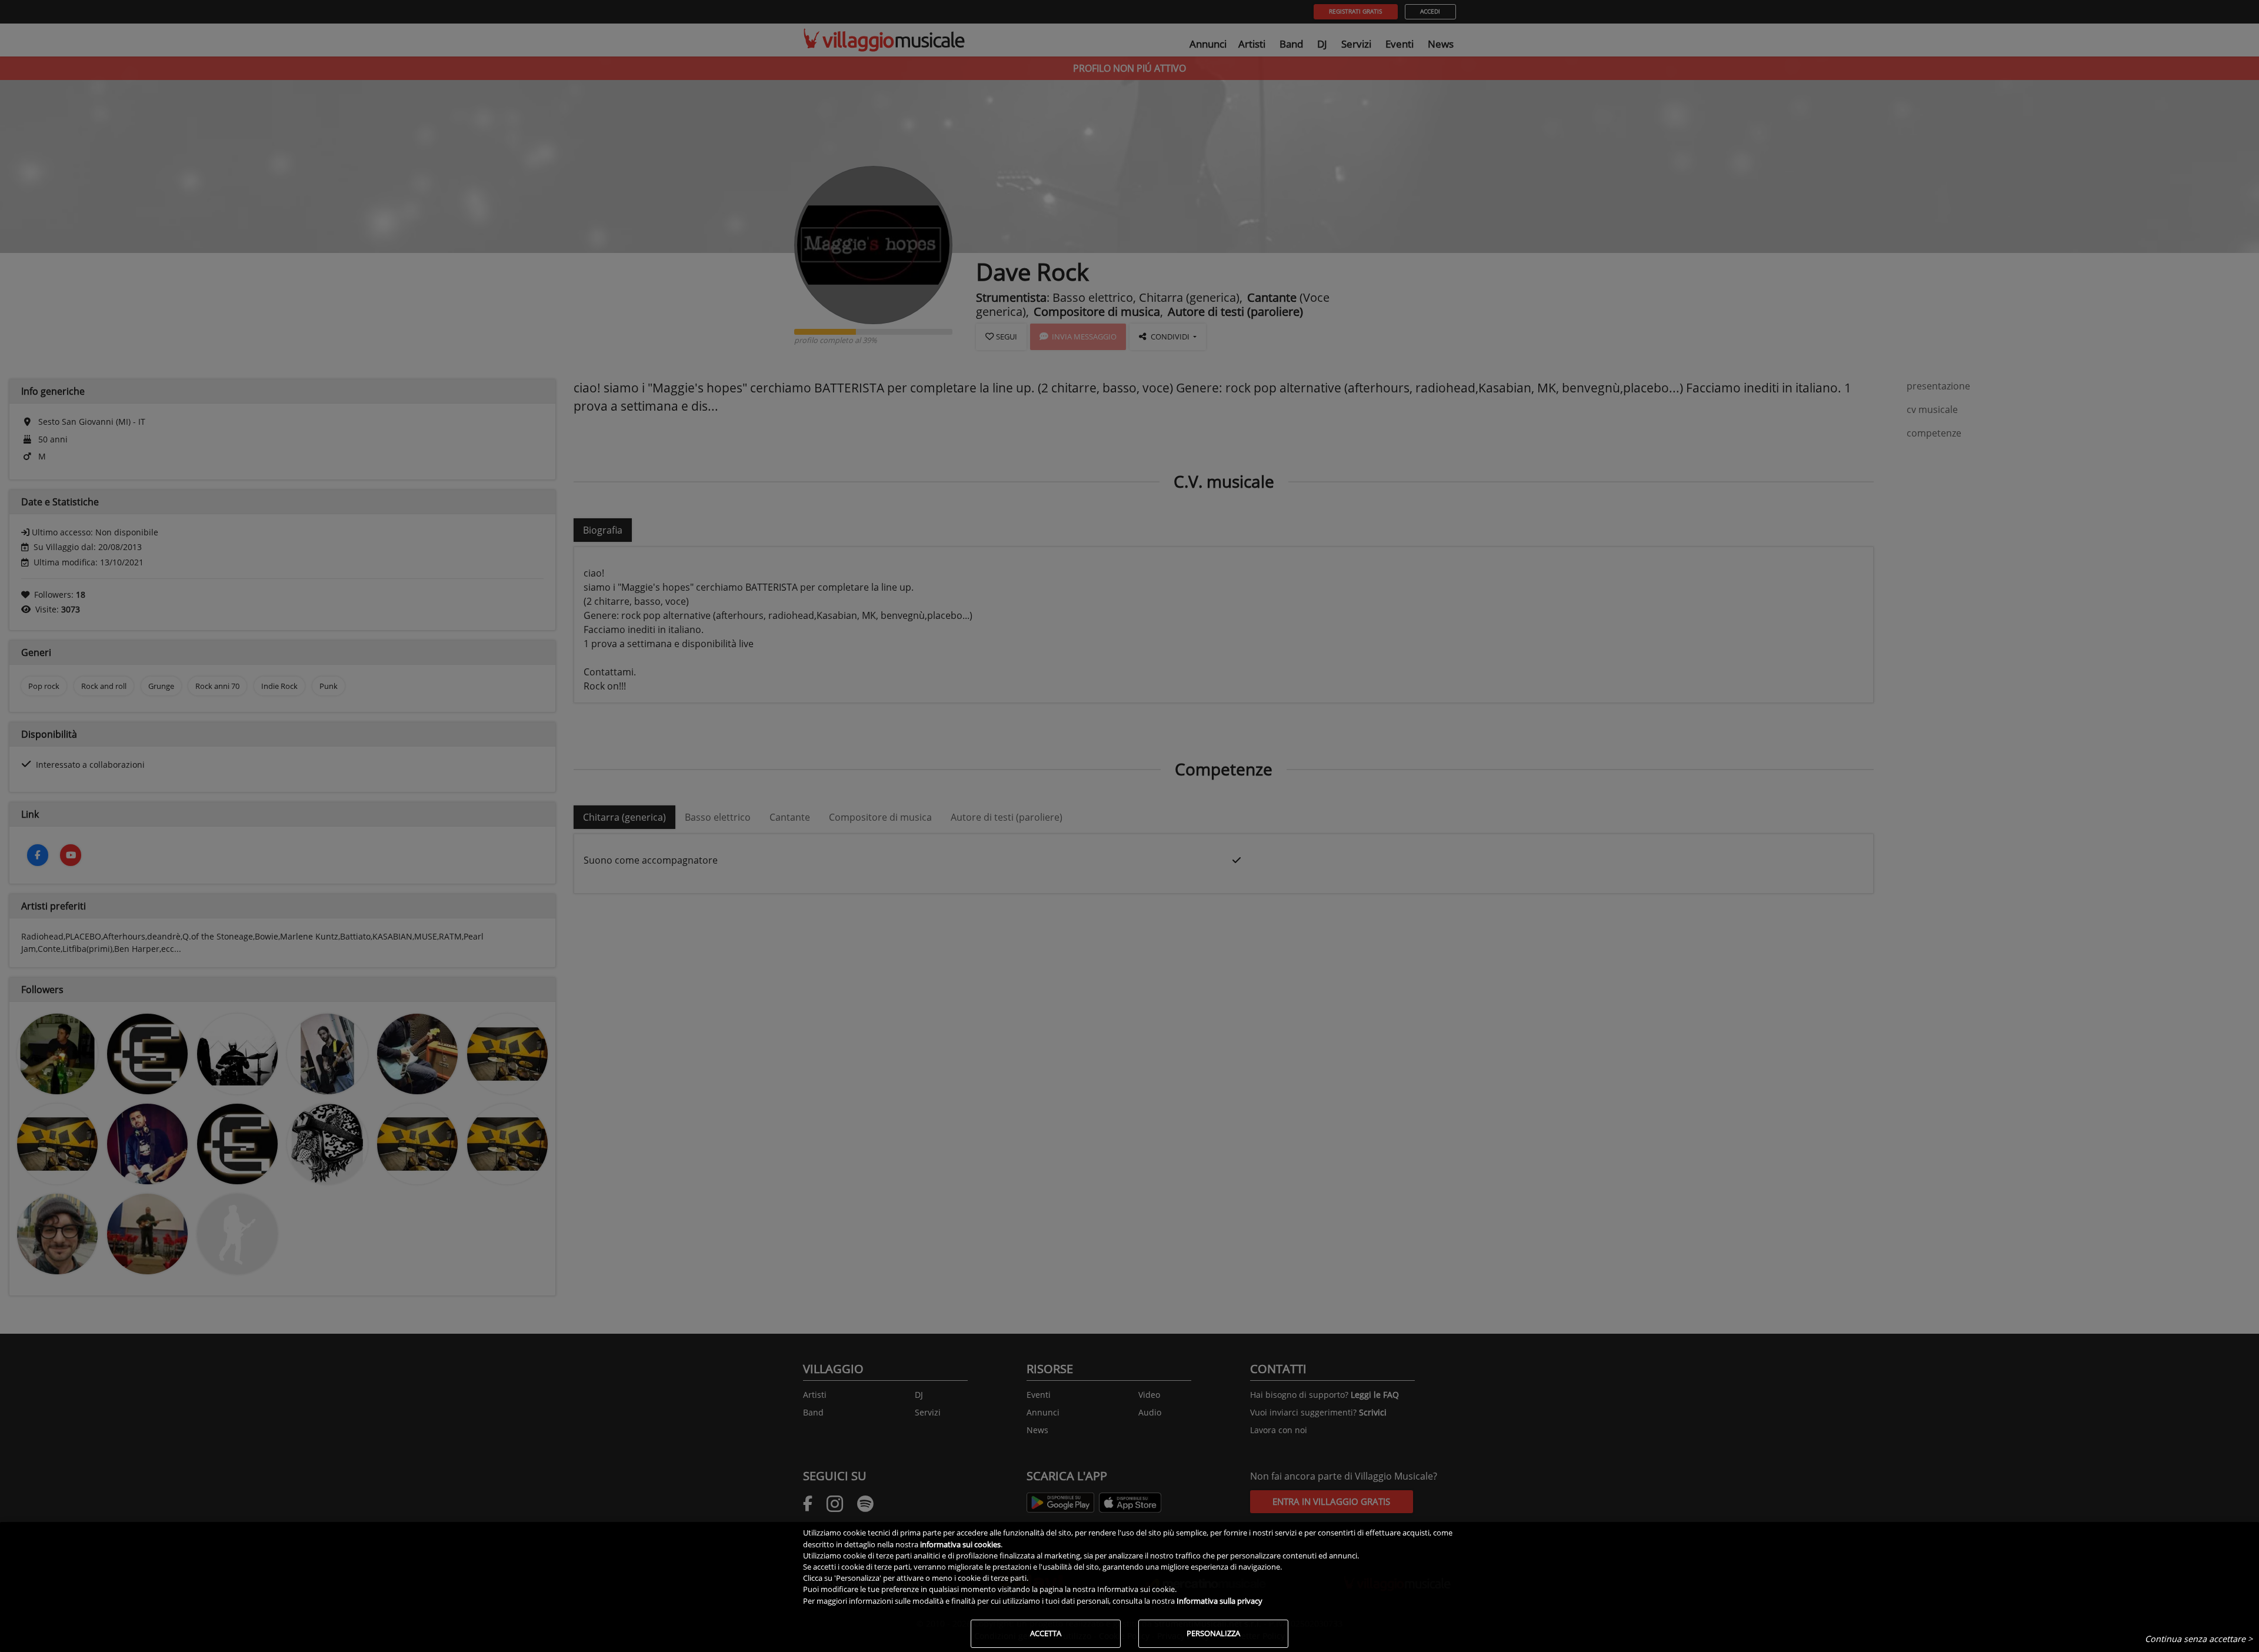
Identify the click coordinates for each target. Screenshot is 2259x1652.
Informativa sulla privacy (1220, 1601)
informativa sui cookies (960, 1544)
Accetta (1046, 1633)
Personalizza (1213, 1633)
